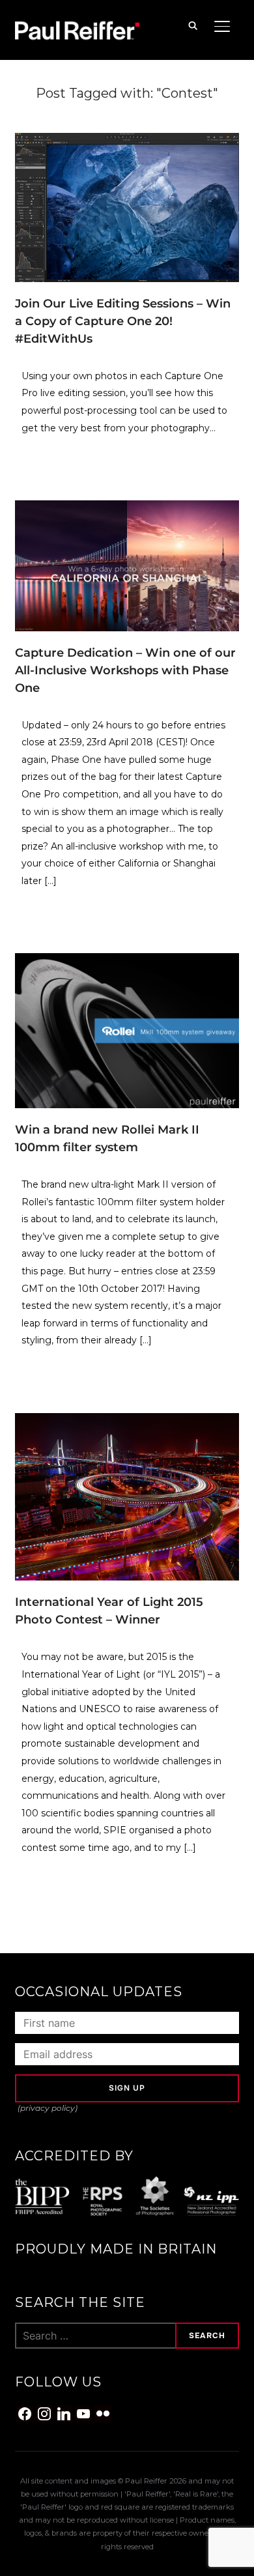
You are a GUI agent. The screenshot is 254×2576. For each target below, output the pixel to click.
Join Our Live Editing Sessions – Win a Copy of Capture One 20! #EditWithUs (123, 321)
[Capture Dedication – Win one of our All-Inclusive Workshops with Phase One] (127, 508)
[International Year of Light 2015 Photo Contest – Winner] (127, 1421)
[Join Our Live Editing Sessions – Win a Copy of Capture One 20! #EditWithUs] (127, 141)
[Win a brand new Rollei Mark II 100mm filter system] (127, 961)
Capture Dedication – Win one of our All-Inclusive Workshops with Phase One (125, 670)
